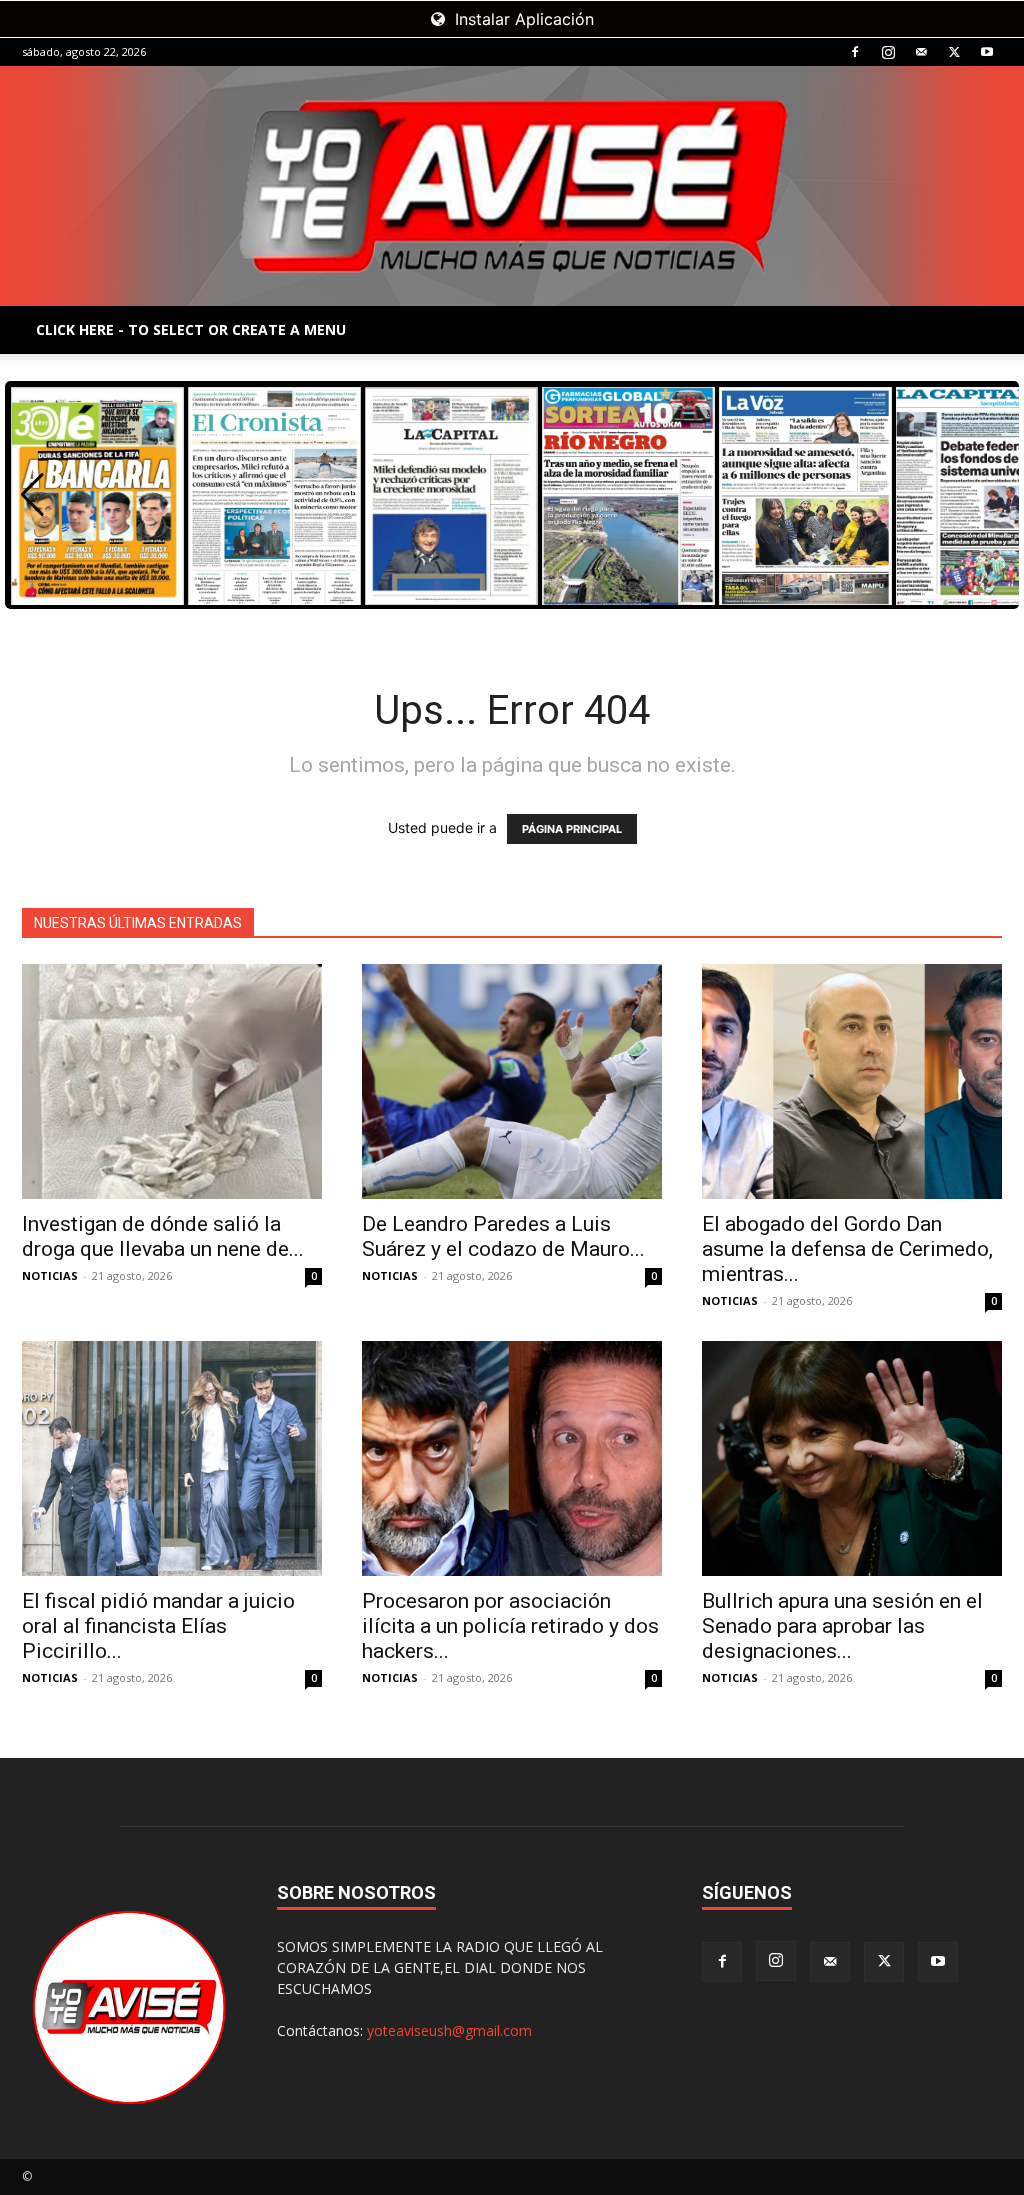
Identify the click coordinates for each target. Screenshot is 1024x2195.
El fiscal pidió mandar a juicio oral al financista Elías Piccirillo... (158, 1626)
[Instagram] (888, 52)
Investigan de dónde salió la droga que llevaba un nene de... (163, 1236)
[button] (32, 495)
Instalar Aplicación (522, 19)
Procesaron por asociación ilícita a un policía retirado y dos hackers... (510, 1626)
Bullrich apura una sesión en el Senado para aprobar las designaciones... (842, 1626)
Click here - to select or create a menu (191, 329)
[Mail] (921, 52)
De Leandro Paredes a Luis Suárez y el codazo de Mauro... (503, 1236)
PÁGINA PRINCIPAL (572, 829)
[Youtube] (987, 52)
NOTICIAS (50, 1275)
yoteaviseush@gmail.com (449, 2030)
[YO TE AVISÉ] (512, 186)
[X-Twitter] (954, 52)
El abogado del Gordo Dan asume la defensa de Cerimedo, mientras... (847, 1249)
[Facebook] (855, 52)
